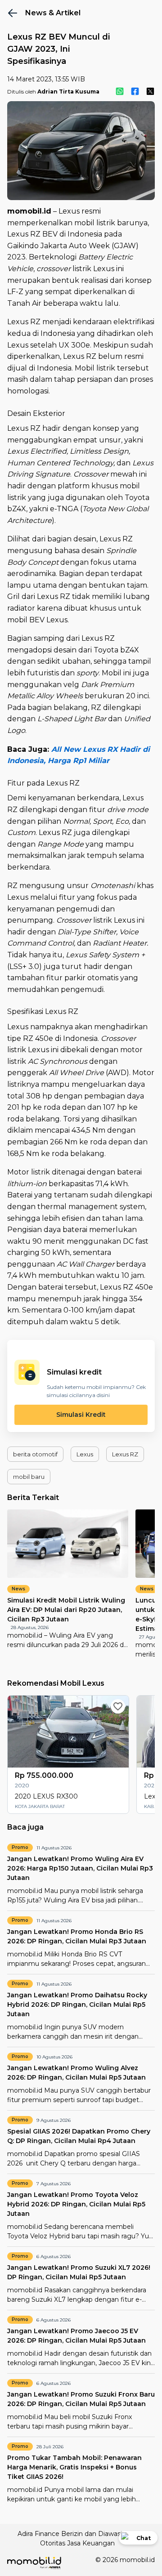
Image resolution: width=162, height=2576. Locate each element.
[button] (35, 1454)
